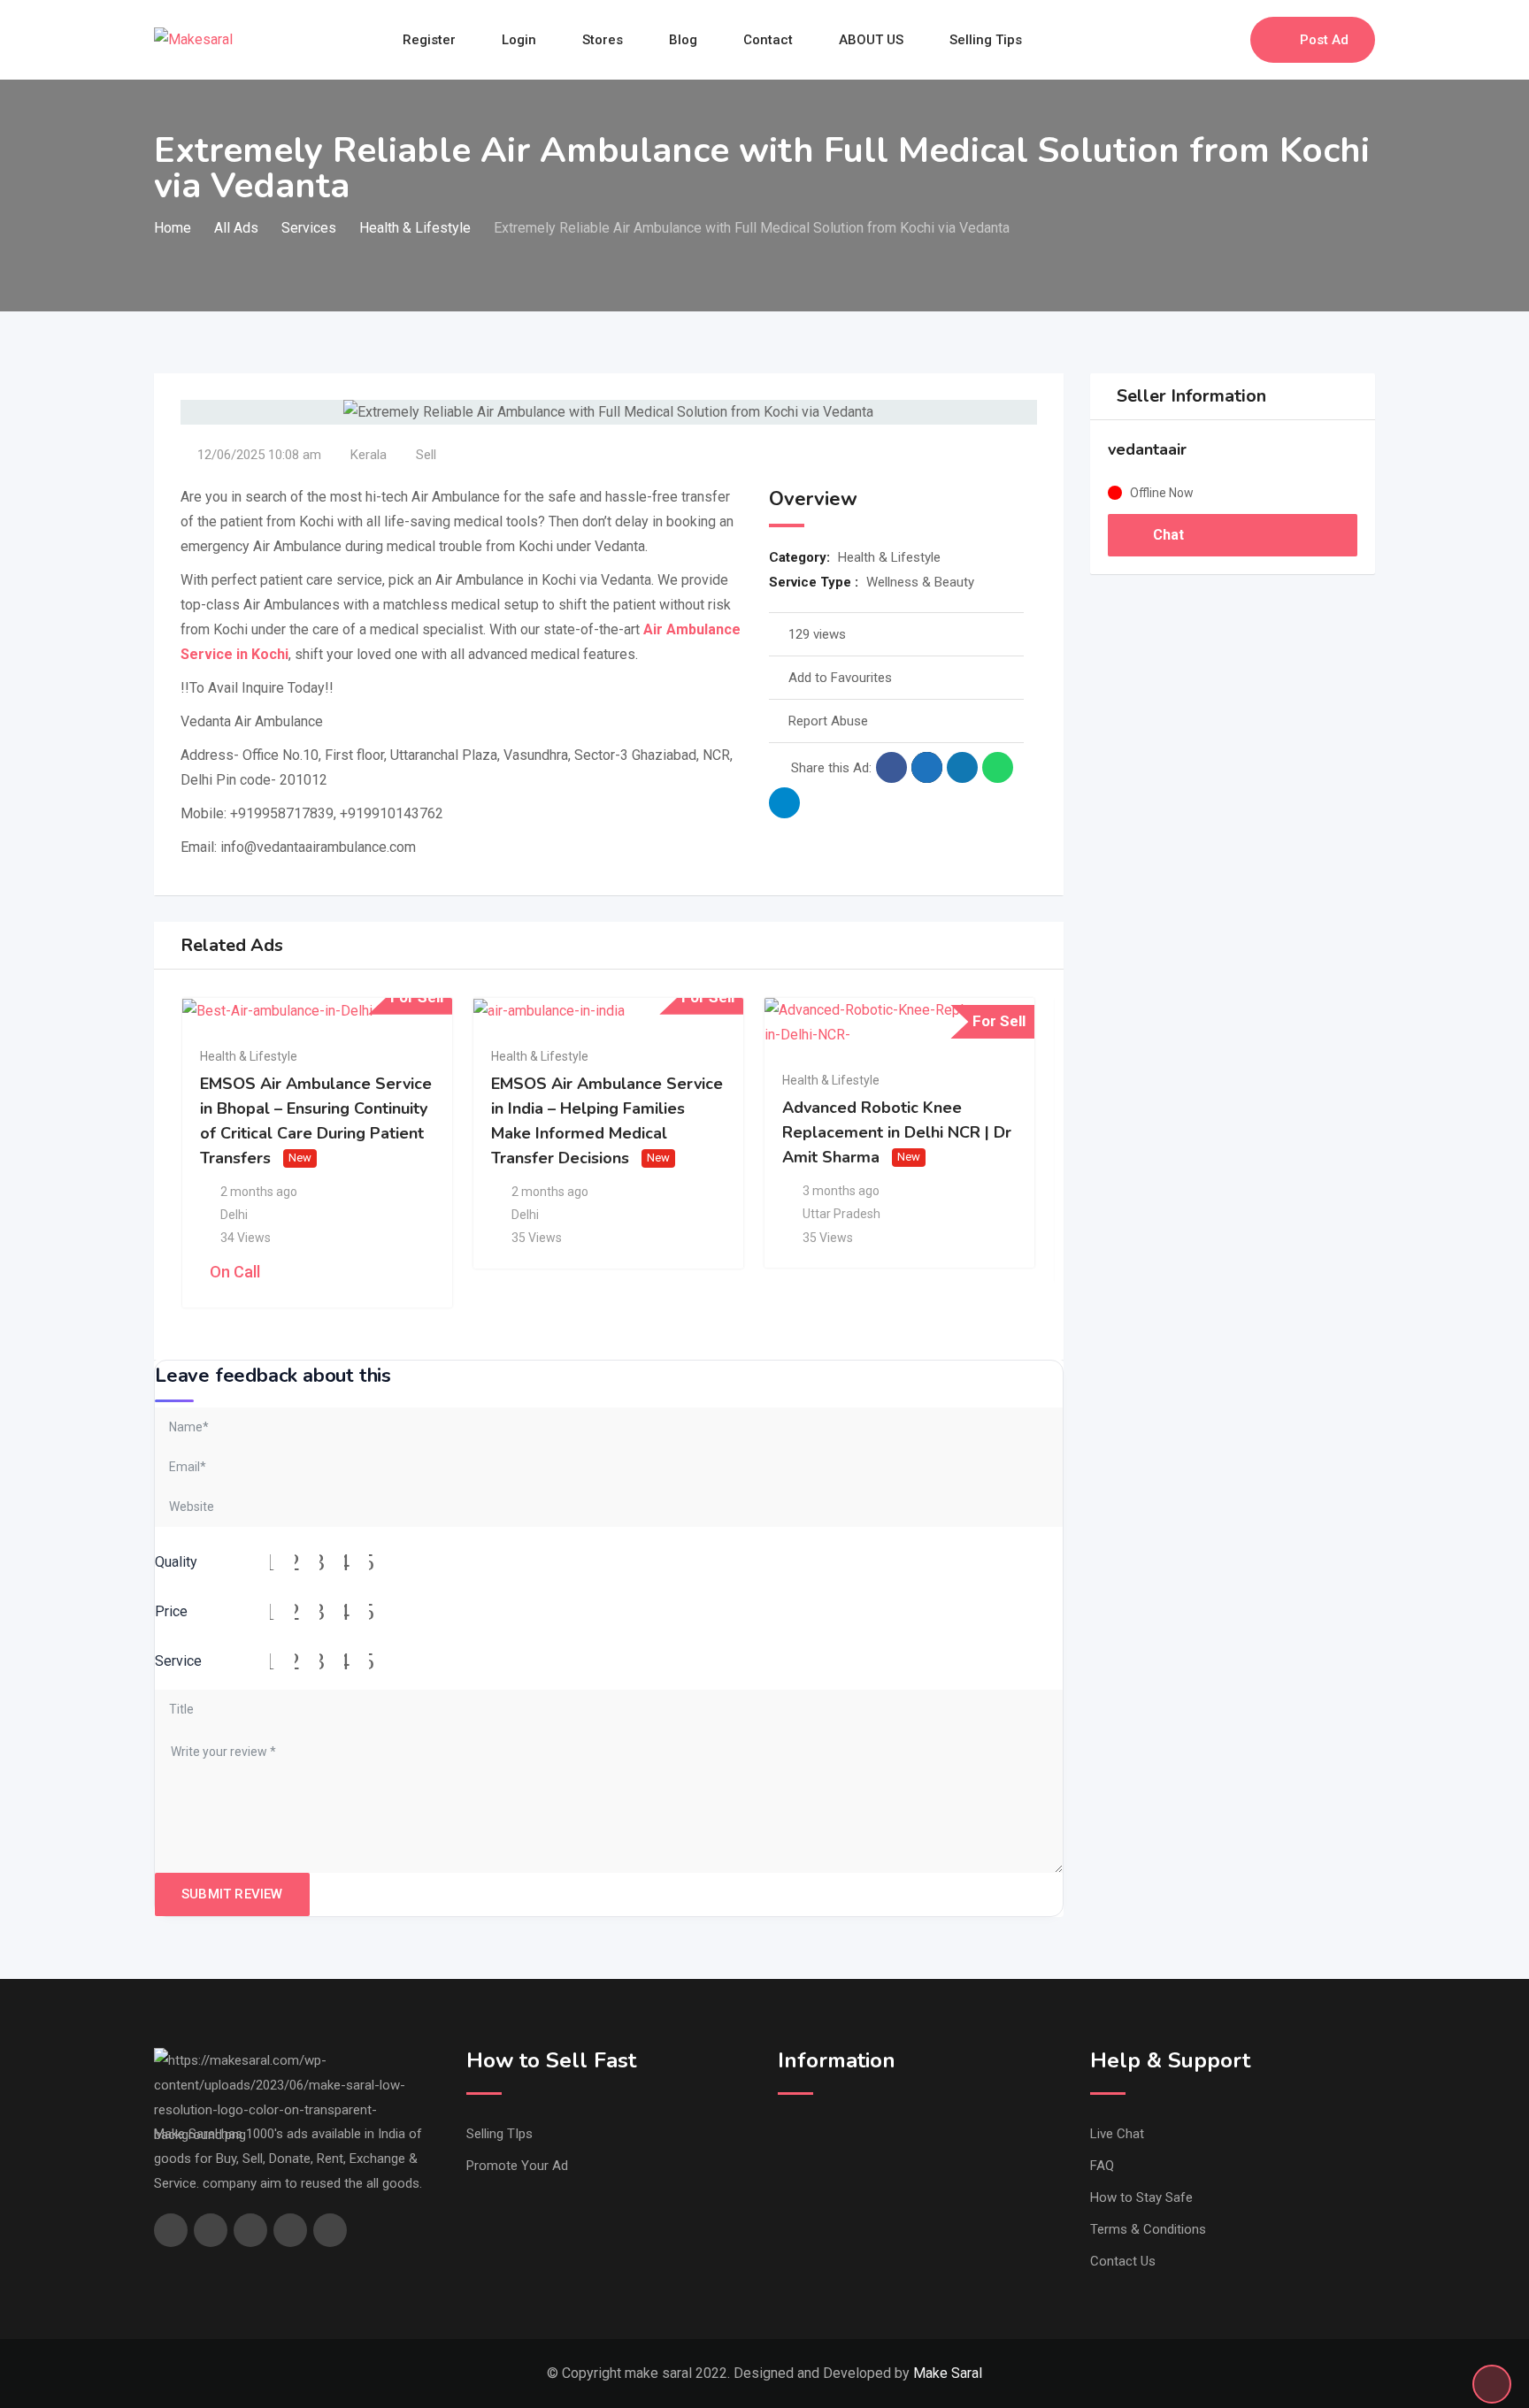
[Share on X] (927, 767)
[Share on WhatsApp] (998, 767)
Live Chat (1117, 2134)
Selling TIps (499, 2134)
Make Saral (948, 2373)
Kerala (369, 455)
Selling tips (986, 40)
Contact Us (1123, 2261)
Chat (1167, 535)
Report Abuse (828, 721)
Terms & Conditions (1148, 2229)
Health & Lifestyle (889, 557)
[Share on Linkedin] (962, 767)
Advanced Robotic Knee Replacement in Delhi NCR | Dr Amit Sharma (897, 1132)
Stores (603, 40)
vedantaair (1147, 449)
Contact (768, 40)
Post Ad (1324, 40)
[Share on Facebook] (891, 767)
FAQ (1102, 2166)
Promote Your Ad (517, 2166)
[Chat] (1199, 40)
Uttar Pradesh (841, 1214)
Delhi (234, 1215)
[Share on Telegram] (784, 803)
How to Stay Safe (1141, 2197)
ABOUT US (871, 40)
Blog (683, 40)
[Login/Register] (1228, 40)
